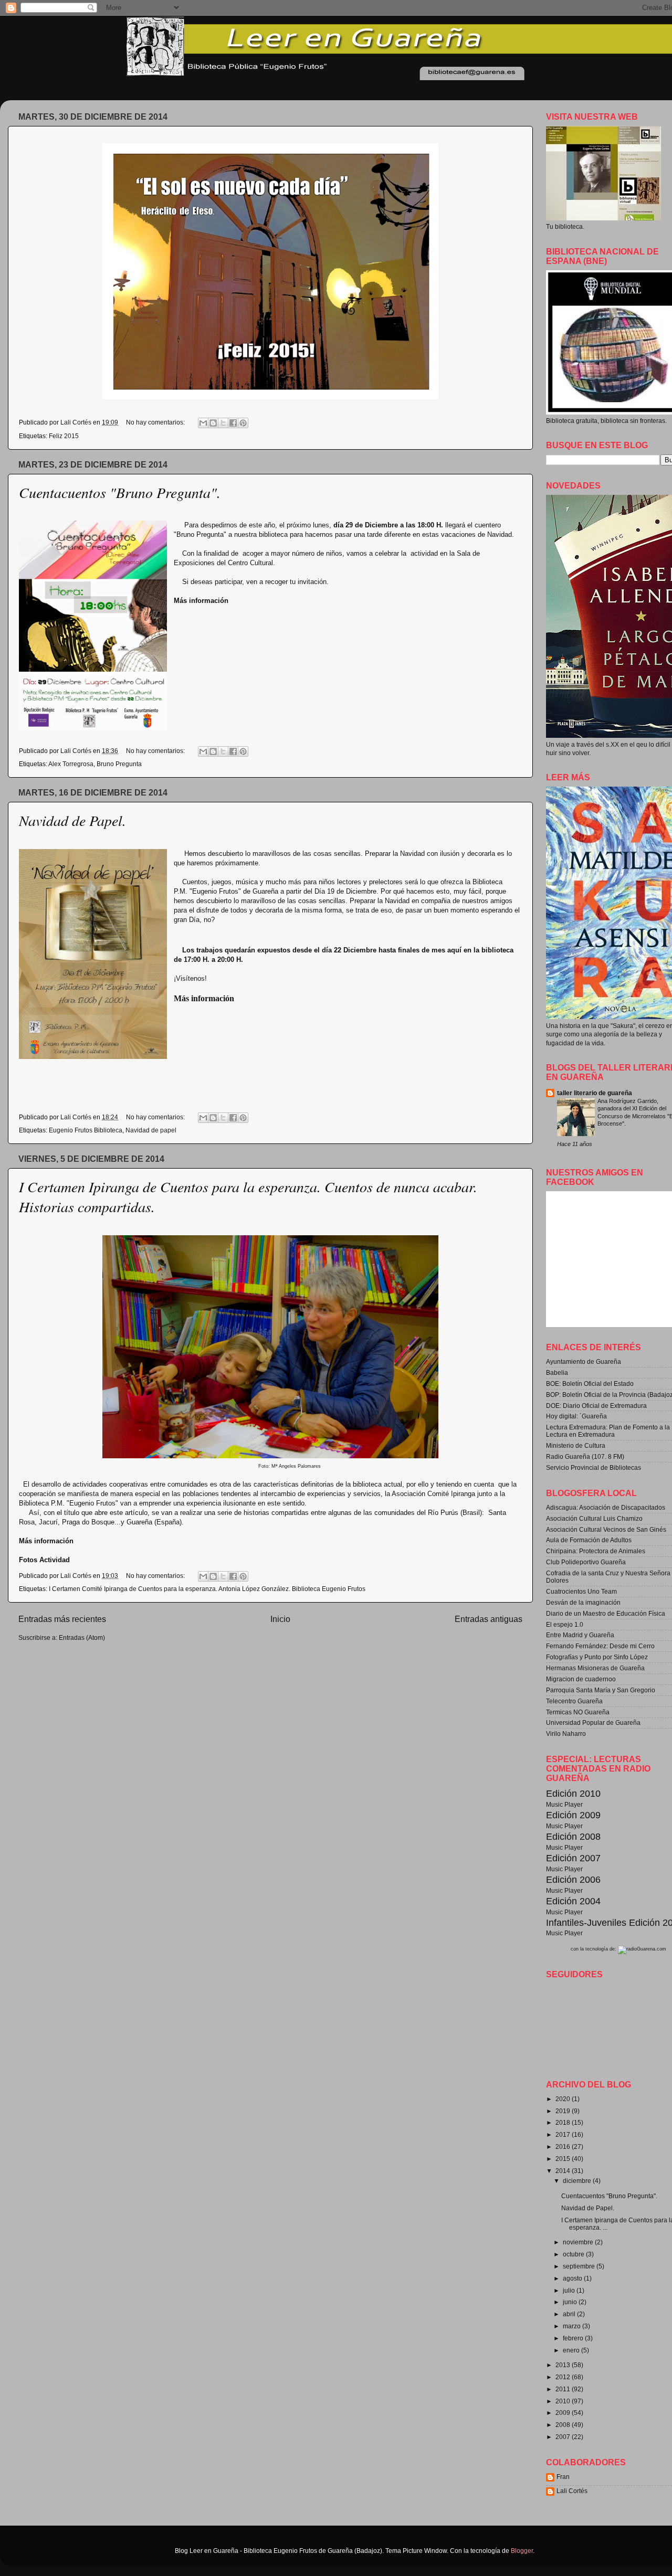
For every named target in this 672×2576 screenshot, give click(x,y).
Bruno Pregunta (119, 764)
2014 (564, 2171)
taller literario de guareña (595, 1093)
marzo (573, 2326)
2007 (564, 2437)
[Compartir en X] (223, 423)
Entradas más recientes (62, 1619)
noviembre (579, 2242)
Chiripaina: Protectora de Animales (596, 1551)
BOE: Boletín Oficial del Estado (590, 1384)
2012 (564, 2377)
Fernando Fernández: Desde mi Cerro (600, 1646)
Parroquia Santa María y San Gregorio (601, 1690)
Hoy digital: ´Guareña (576, 1416)
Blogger (522, 2551)
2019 (564, 2111)
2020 (564, 2099)
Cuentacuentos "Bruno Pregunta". (120, 492)
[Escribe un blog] (213, 423)
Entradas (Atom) (82, 1637)
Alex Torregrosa (71, 764)
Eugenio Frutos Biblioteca (86, 1130)
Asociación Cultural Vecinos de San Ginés (606, 1529)
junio (571, 2302)
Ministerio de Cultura (576, 1445)
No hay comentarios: (156, 422)
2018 (564, 2122)
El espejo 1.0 (565, 1624)
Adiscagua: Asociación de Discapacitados (606, 1507)
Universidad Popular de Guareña (593, 1722)
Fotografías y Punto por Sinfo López (597, 1657)
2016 (564, 2146)
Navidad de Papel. (72, 820)
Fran (563, 2477)
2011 (564, 2389)
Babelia (557, 1372)
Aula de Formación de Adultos (589, 1540)
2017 (564, 2134)
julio (570, 2290)
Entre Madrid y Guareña (580, 1635)
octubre (574, 2254)
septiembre (580, 2266)
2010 (564, 2401)
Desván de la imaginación (583, 1602)
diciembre (578, 2181)
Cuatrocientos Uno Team (581, 1591)
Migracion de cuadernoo (581, 1679)
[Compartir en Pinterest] (243, 423)
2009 (564, 2413)
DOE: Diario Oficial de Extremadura (596, 1406)
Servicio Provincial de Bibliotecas (594, 1467)
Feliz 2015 (64, 436)
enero (572, 2350)
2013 (564, 2365)
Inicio (280, 1619)
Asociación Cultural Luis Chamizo (594, 1518)
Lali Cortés (572, 2491)
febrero (574, 2338)
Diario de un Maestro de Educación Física (606, 1613)
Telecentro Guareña (574, 1701)
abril (570, 2314)
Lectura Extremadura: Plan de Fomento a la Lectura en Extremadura (608, 1431)
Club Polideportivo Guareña (586, 1562)
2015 (564, 2159)
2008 (564, 2425)
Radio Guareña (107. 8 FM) (585, 1456)
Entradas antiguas (489, 1619)
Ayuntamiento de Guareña (584, 1361)
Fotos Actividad (44, 1560)
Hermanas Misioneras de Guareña (595, 1668)
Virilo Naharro (566, 1734)
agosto (573, 2278)
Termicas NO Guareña (578, 1712)
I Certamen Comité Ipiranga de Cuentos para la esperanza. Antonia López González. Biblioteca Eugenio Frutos (207, 1589)
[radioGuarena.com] (642, 1949)
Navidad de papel (151, 1130)
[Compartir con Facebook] (233, 423)
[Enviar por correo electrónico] (203, 423)
